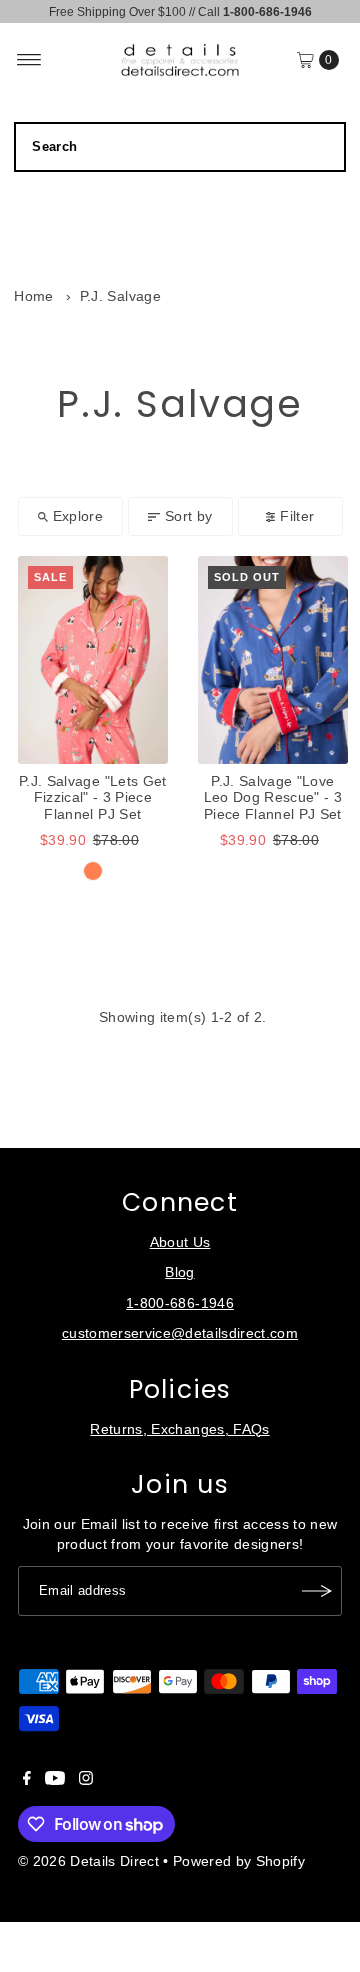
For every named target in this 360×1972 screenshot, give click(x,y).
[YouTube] (55, 1781)
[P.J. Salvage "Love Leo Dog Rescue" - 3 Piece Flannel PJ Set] (273, 659)
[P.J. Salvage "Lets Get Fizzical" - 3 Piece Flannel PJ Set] (93, 659)
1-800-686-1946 (180, 1303)
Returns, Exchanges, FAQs (179, 1429)
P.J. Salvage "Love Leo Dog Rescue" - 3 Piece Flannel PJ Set (273, 798)
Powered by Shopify (239, 1861)
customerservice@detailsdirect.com (180, 1333)
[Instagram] (86, 1781)
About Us (180, 1242)
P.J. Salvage (120, 296)
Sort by (188, 516)
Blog (179, 1272)
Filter (297, 516)
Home (33, 296)
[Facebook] (27, 1781)
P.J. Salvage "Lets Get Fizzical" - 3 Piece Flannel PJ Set (92, 798)
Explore (78, 516)
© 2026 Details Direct (88, 1861)
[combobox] (179, 147)
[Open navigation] (29, 60)
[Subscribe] (317, 1591)
